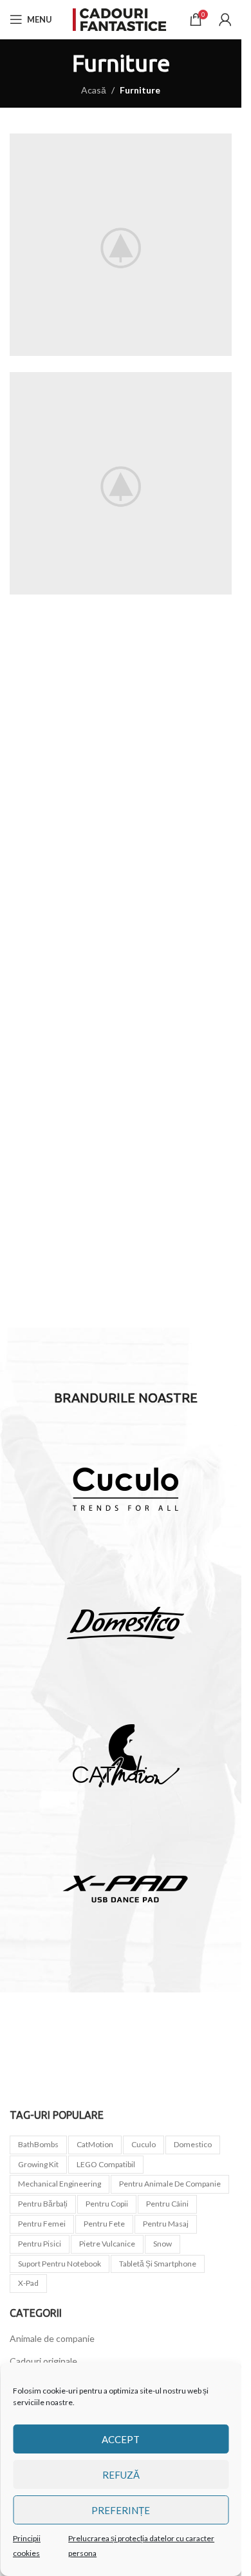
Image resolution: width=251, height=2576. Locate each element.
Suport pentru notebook (60, 2264)
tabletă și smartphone (158, 2264)
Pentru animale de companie (170, 2184)
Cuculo (144, 2144)
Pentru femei (42, 2224)
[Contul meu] (225, 19)
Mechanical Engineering (60, 2184)
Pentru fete (104, 2224)
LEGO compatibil (106, 2164)
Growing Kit (38, 2164)
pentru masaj (166, 2224)
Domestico (193, 2144)
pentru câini (167, 2204)
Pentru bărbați (43, 2204)
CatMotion (95, 2144)
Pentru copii (107, 2204)
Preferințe (121, 2510)
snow (163, 2244)
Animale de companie (52, 2338)
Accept (121, 2439)
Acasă (94, 90)
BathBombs (38, 2144)
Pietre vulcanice (107, 2244)
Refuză (121, 2475)
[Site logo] (121, 18)
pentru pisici (40, 2244)
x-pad (28, 2283)
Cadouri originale (43, 2361)
